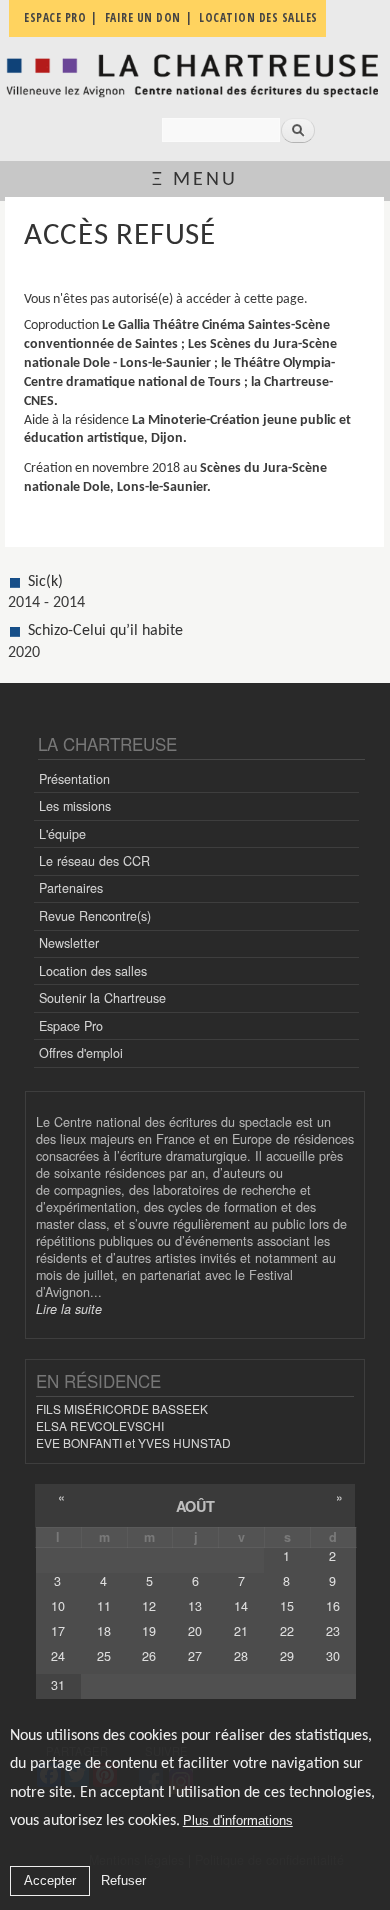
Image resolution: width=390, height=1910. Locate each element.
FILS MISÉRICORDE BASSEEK (122, 1408)
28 (241, 1656)
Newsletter (69, 943)
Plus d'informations (238, 1820)
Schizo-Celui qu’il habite (105, 631)
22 (287, 1631)
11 (104, 1606)
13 (195, 1606)
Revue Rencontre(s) (95, 916)
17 (58, 1631)
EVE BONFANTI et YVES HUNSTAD (133, 1442)
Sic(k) (45, 582)
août (195, 1506)
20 (195, 1631)
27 (195, 1656)
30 (333, 1656)
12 (149, 1606)
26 (149, 1656)
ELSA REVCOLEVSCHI (100, 1425)
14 (241, 1606)
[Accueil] (195, 75)
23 (333, 1631)
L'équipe (62, 834)
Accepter (50, 1880)
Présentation (74, 779)
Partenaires (71, 888)
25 (104, 1656)
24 (58, 1656)
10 (58, 1606)
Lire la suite (69, 1309)
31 (58, 1685)
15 (287, 1606)
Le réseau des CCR (94, 861)
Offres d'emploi (81, 1053)
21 (241, 1631)
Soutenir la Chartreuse (102, 998)
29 (287, 1656)
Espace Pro (71, 1026)
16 (333, 1606)
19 (149, 1631)
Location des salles (93, 971)
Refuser (123, 1880)
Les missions (75, 806)
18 (104, 1631)
